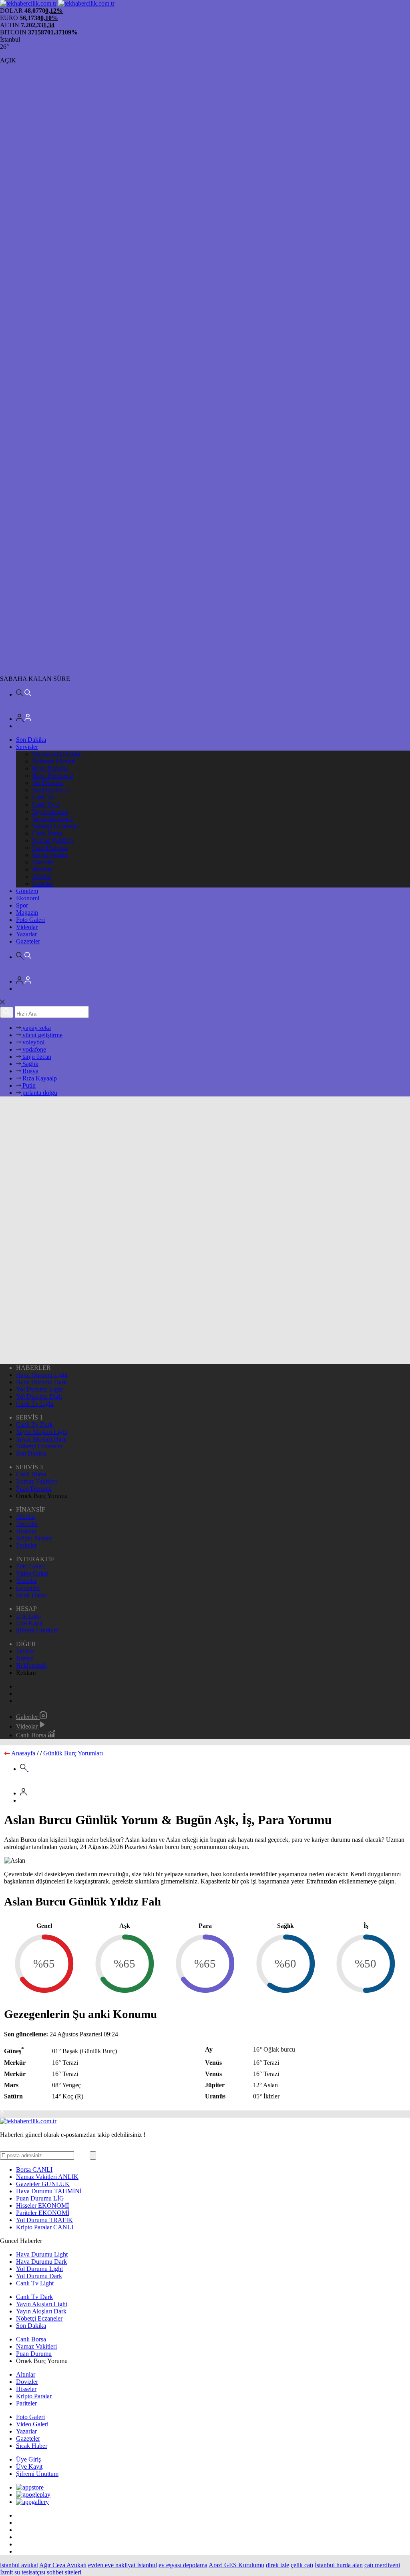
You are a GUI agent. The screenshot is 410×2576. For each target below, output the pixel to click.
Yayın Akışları (50, 812)
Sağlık (30, 1064)
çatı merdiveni (382, 2565)
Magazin (27, 913)
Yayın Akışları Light (42, 1432)
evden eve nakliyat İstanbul (123, 2565)
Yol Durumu (48, 783)
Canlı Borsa (47, 833)
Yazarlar (26, 934)
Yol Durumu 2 (50, 790)
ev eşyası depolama (183, 2565)
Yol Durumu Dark (39, 1396)
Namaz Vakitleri (52, 840)
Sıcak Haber (32, 1595)
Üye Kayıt (29, 1623)
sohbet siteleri (64, 2572)
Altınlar (42, 876)
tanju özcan (36, 1057)
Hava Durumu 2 (53, 776)
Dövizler (43, 862)
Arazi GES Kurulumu (236, 2565)
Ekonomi (28, 898)
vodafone (33, 1049)
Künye (25, 1658)
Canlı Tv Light (35, 1404)
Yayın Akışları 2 (52, 819)
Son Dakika (31, 740)
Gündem (27, 891)
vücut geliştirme (42, 1035)
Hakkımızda (31, 1665)
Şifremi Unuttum (37, 1630)
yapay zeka (36, 1028)
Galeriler (28, 1717)
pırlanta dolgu (39, 1093)
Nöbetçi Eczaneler (55, 826)
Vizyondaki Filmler (56, 754)
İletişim (25, 1651)
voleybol (33, 1042)
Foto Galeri (30, 920)
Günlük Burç (98, 2051)
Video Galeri (32, 1573)
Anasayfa (23, 1753)
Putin (28, 1085)
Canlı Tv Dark (34, 1425)
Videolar (27, 927)
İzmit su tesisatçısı (23, 2572)
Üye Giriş (28, 1616)
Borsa (34, 2169)
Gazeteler (28, 941)
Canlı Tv (43, 797)
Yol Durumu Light (39, 1389)
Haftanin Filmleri (54, 761)
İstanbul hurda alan (339, 2565)
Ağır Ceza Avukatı (63, 2565)
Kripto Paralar (50, 855)
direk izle (277, 2565)
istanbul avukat (19, 2565)
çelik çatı (302, 2565)
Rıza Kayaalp (39, 1078)
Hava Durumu (50, 768)
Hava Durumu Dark (41, 1382)
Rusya (30, 1071)
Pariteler (42, 884)
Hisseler (42, 869)
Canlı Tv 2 (46, 804)
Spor (22, 905)
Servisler (27, 747)
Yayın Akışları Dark (41, 1439)
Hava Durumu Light (42, 1375)
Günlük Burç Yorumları (73, 1753)
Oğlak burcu (279, 2049)
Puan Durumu (50, 848)
